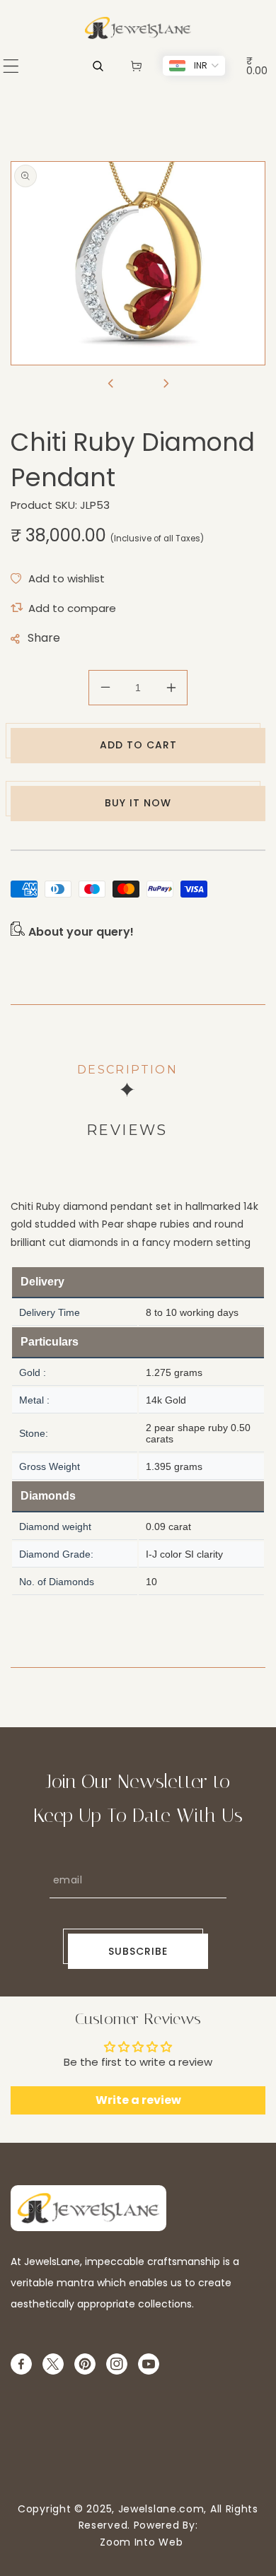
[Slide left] (110, 384)
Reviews (127, 1130)
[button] (11, 66)
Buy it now (138, 803)
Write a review (138, 2100)
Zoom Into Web (138, 2542)
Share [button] (44, 638)
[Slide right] (166, 384)
